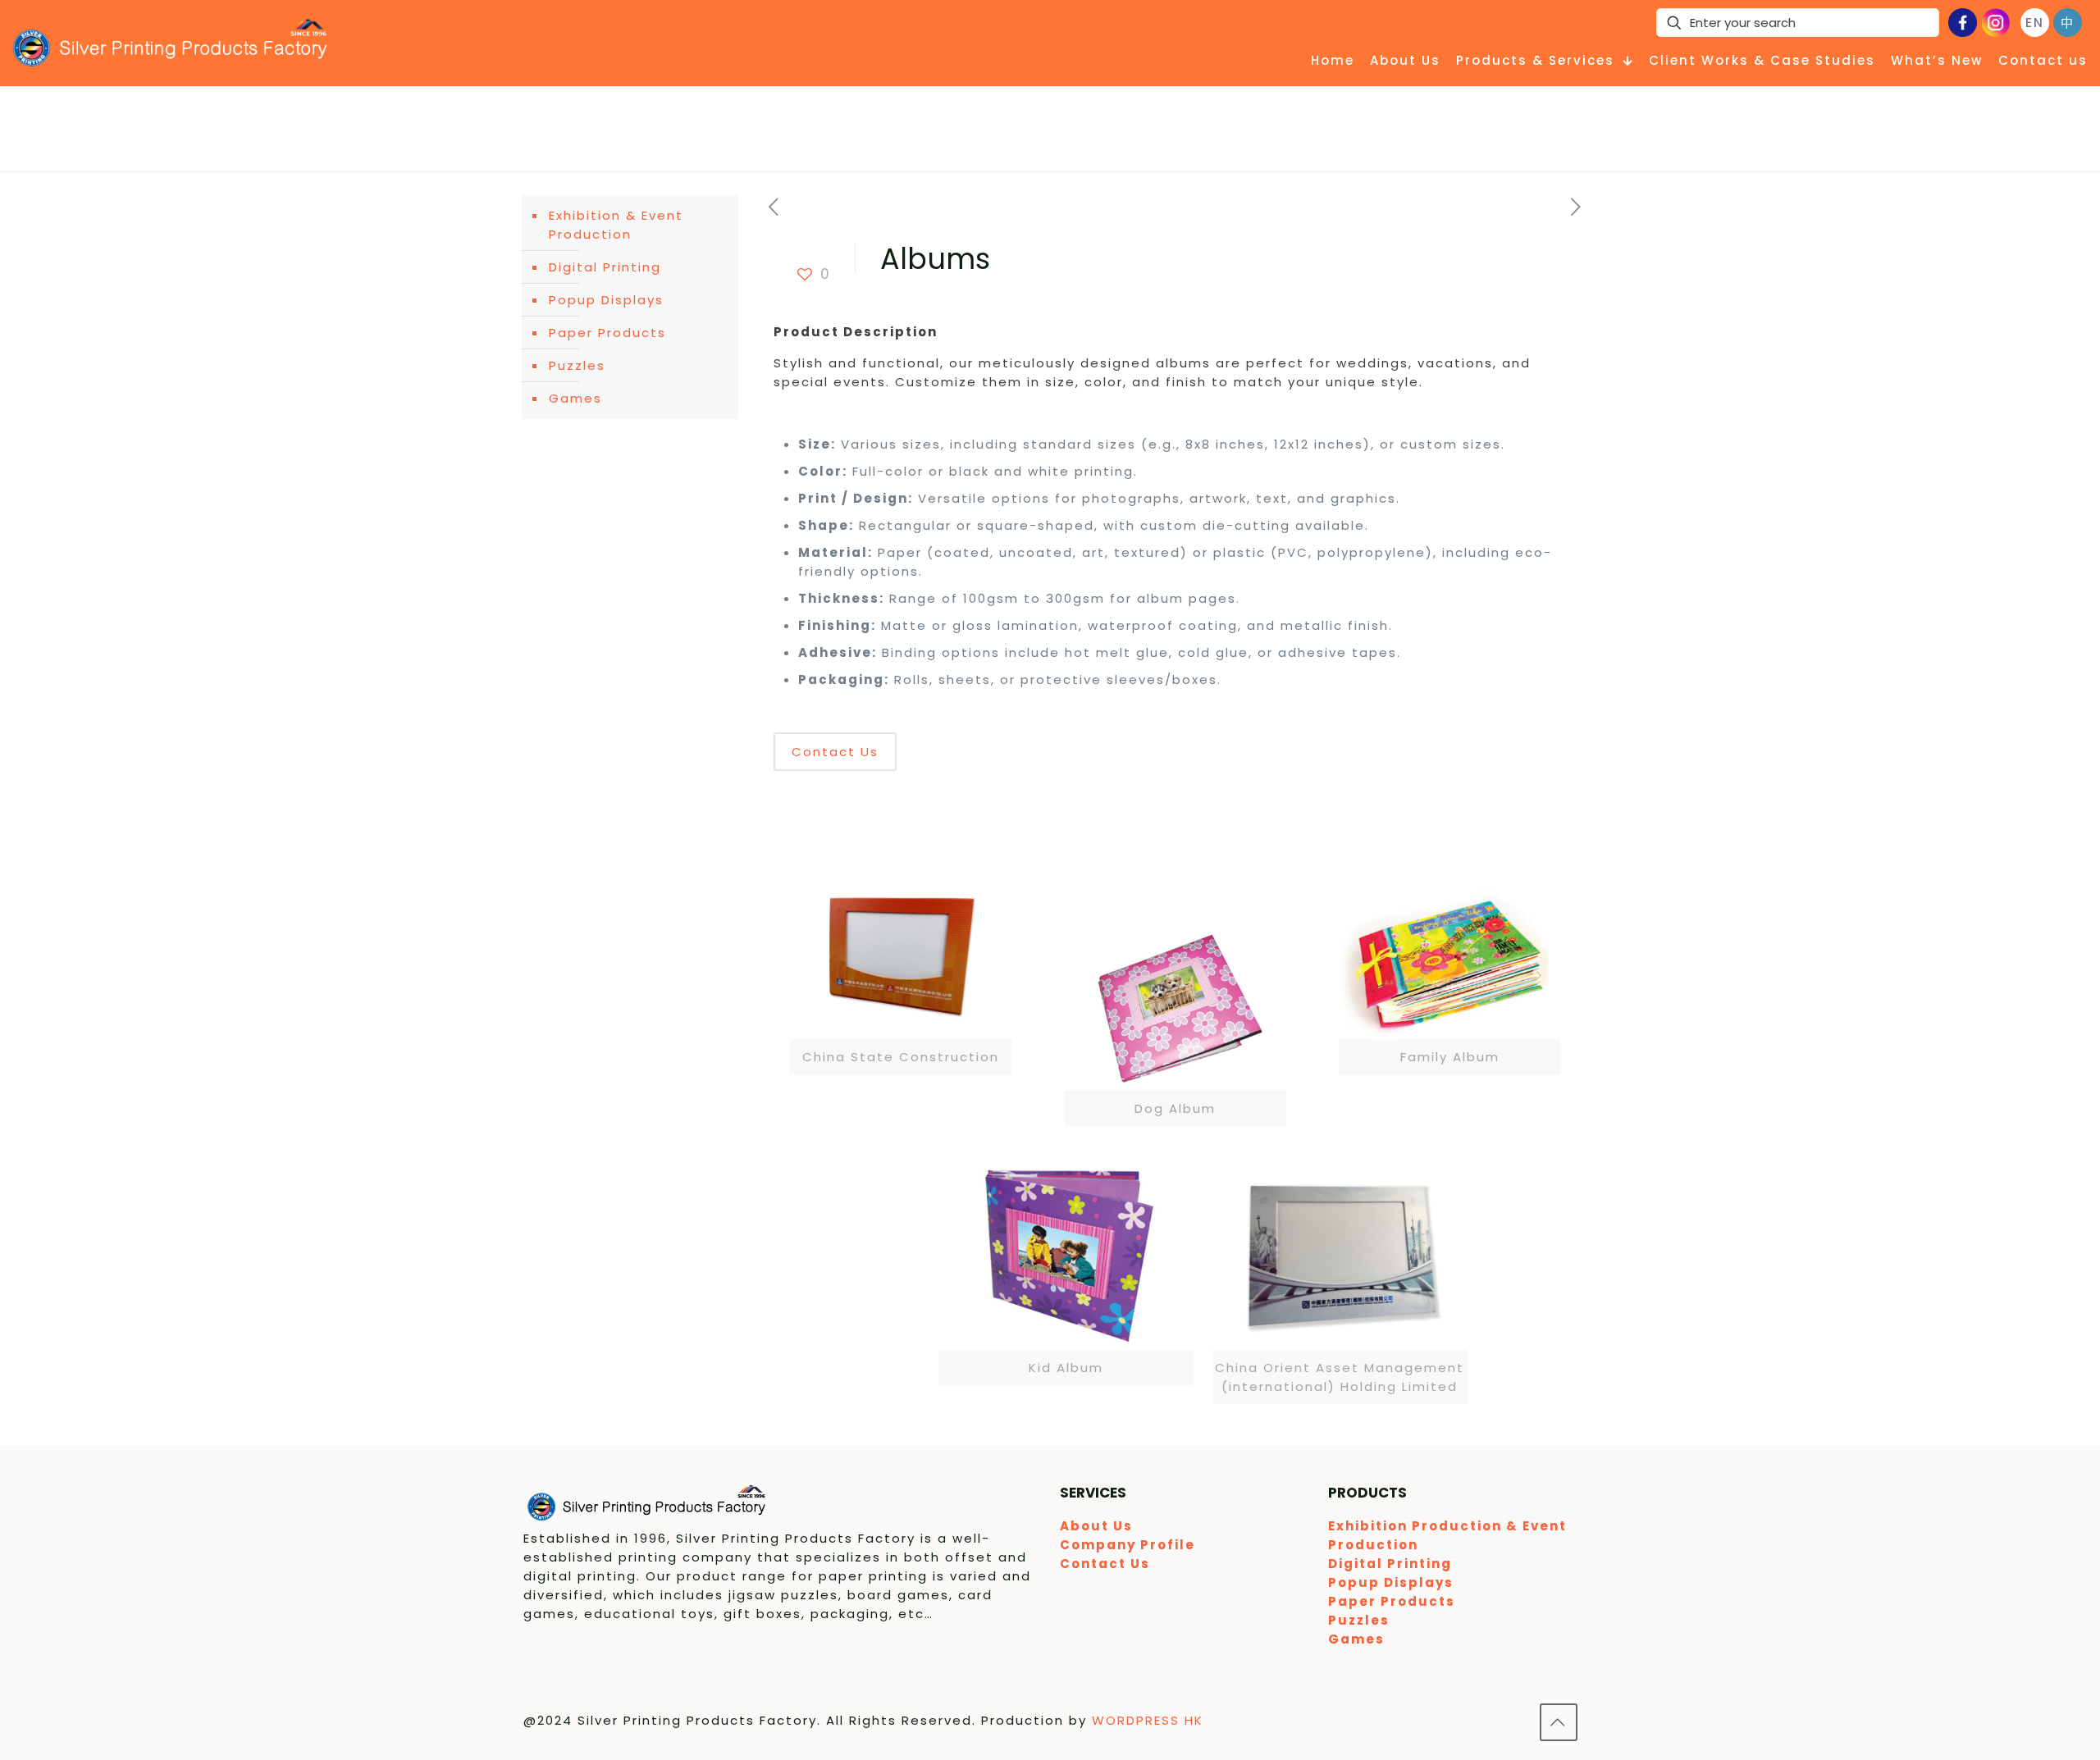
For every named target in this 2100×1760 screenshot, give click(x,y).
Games (575, 398)
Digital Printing (605, 267)
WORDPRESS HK (1148, 1720)
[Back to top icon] (1559, 1722)
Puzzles (577, 365)
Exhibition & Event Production (616, 225)
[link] (901, 973)
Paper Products (607, 333)
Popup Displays (606, 300)
